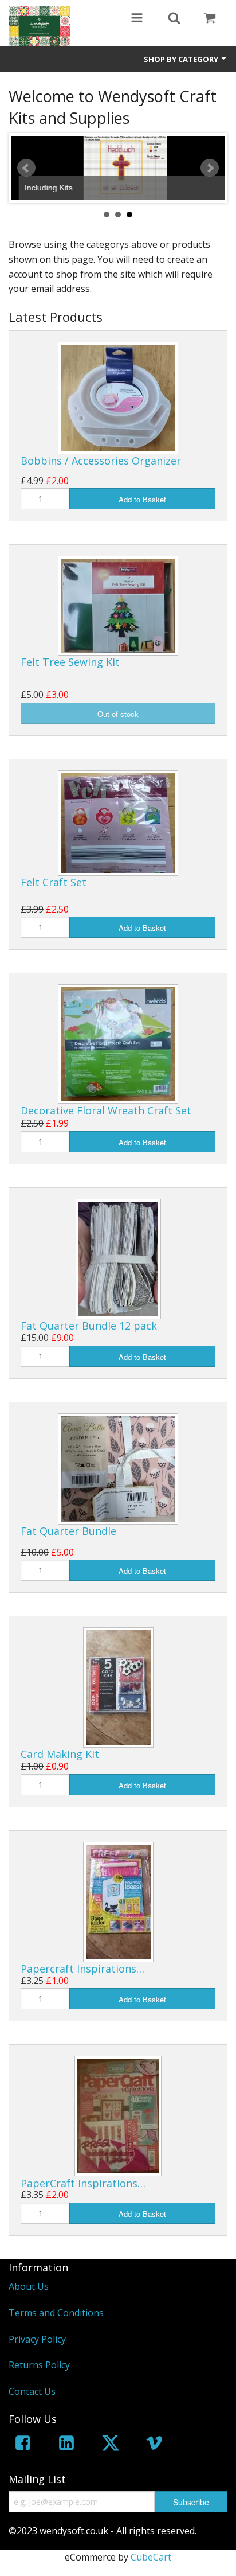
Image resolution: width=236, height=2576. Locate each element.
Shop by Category (182, 59)
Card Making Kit (60, 1754)
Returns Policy (39, 2365)
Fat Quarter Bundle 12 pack (89, 1326)
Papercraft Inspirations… (82, 1969)
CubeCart (151, 2557)
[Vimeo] (154, 2445)
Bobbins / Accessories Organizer (101, 461)
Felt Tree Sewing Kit (70, 662)
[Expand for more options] (137, 19)
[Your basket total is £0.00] (210, 19)
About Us (29, 2286)
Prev (26, 168)
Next (210, 168)
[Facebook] (23, 2445)
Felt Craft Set (54, 882)
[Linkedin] (66, 2445)
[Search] (174, 19)
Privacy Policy (37, 2339)
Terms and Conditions (56, 2313)
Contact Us (32, 2391)
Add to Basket (142, 499)
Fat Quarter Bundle (68, 1531)
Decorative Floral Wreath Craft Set (106, 1110)
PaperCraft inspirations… (83, 2183)
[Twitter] (111, 2445)
